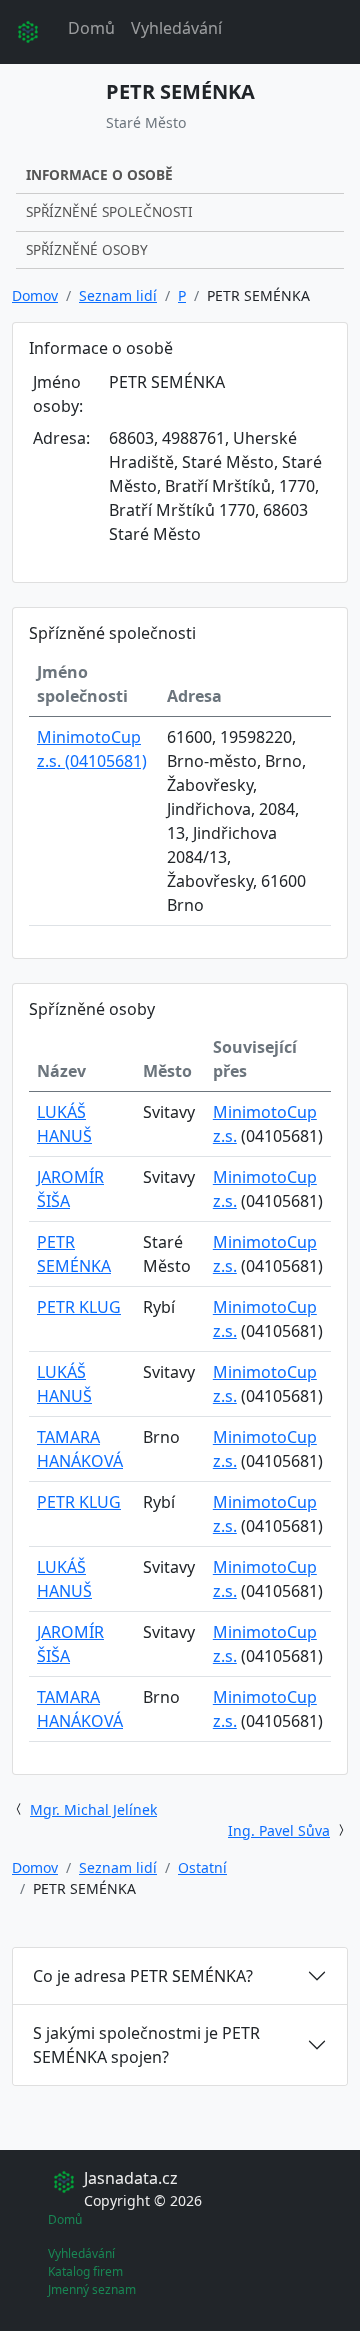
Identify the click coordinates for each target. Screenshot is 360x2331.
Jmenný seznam (92, 2289)
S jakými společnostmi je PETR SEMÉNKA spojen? (146, 2045)
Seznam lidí (118, 295)
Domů (91, 28)
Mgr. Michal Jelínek (93, 1809)
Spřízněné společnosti (109, 211)
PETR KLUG (79, 1307)
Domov (35, 295)
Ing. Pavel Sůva (279, 1830)
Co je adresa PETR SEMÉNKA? (143, 1976)
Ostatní (202, 1867)
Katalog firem (85, 2271)
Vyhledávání (176, 28)
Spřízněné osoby (87, 249)
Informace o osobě (99, 174)
